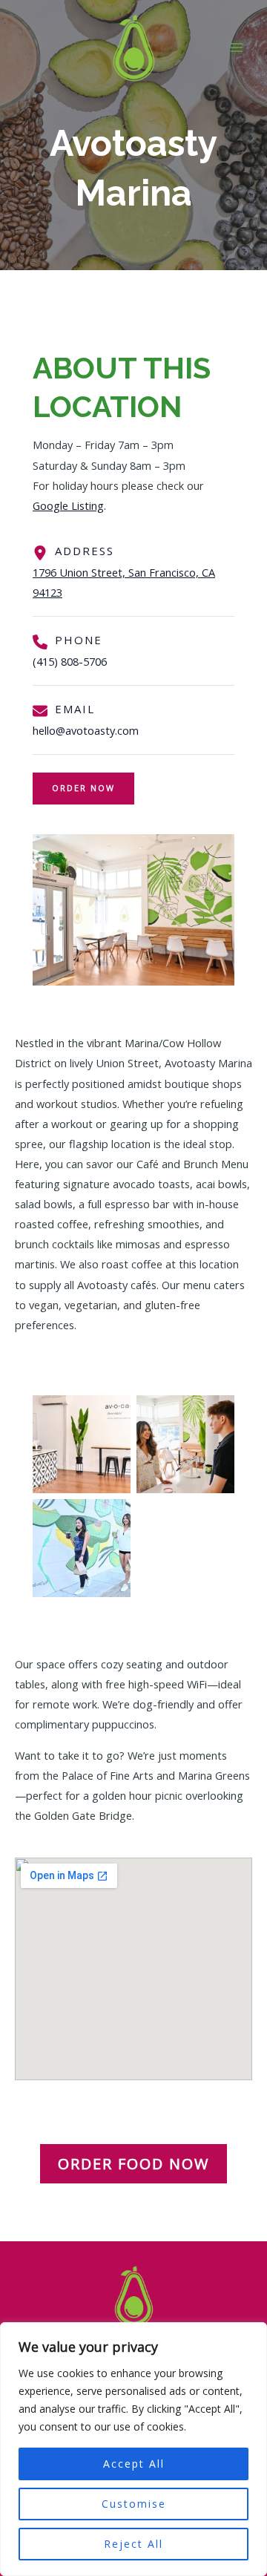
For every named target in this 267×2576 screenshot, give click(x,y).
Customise (134, 2504)
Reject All (133, 2544)
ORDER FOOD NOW (133, 2164)
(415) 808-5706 (70, 661)
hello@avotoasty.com (86, 730)
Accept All (134, 2464)
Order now (83, 788)
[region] (133, 2449)
